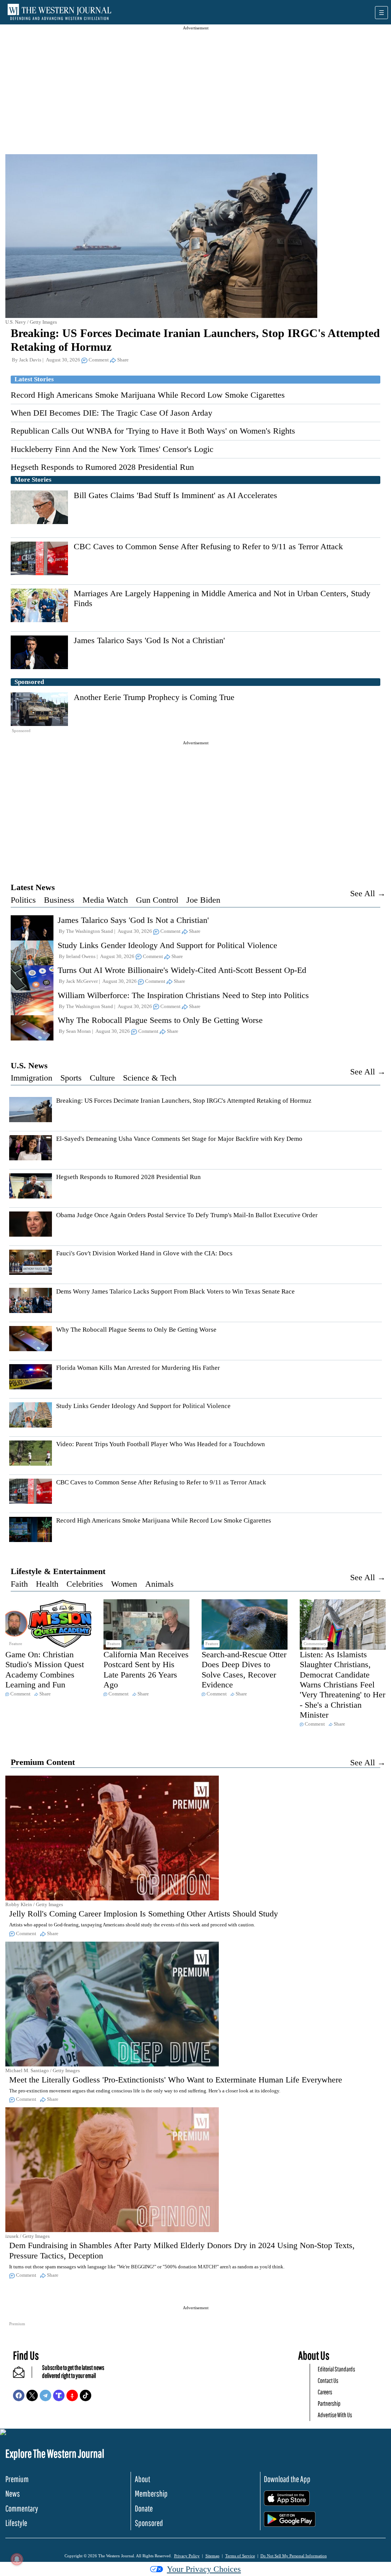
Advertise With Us (335, 2415)
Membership (151, 2493)
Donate (144, 2508)
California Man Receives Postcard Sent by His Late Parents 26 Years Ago (146, 1669)
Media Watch (105, 900)
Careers (325, 2392)
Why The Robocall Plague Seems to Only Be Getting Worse (160, 1020)
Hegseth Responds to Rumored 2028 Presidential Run (102, 467)
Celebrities (85, 1584)
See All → (368, 893)
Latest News (33, 887)
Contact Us (328, 2380)
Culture (102, 1078)
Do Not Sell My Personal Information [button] (294, 2556)
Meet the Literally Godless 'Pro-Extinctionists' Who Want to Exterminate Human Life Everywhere (176, 2080)
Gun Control (157, 900)
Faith (19, 1584)
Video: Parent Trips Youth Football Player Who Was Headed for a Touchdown (161, 1444)
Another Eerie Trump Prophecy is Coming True (154, 697)
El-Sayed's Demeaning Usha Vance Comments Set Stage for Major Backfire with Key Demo (179, 1139)
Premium (17, 2479)
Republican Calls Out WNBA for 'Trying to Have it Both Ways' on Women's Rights (153, 431)
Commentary (22, 2508)
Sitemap (212, 2556)
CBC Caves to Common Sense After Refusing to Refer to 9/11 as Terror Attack (208, 546)
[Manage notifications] (17, 2559)
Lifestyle (16, 2523)
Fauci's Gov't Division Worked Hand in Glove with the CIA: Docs (144, 1253)
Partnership (329, 2403)
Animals (159, 1584)
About (142, 2479)
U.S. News (29, 1065)
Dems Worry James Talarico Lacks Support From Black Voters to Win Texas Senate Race (175, 1291)
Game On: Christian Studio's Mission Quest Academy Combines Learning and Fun (45, 1669)
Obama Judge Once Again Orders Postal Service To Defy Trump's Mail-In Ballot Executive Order (187, 1215)
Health (47, 1584)
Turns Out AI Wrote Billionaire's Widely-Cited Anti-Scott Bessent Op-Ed (182, 970)
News (13, 2493)
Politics (23, 900)
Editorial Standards (336, 2369)
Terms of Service (240, 2556)
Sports (71, 1078)
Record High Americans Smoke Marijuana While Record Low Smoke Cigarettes (148, 395)
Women (124, 1584)
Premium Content (43, 1762)
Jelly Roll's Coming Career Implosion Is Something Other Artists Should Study (144, 1914)
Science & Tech (150, 1078)
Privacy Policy (187, 2556)
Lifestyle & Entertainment (58, 1571)
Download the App (287, 2479)
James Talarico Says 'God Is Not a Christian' (149, 640)
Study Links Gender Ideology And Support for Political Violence (167, 945)
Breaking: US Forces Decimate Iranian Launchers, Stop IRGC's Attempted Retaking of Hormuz (184, 1101)
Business (59, 900)
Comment (99, 360)
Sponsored (149, 2523)
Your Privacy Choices (204, 2569)
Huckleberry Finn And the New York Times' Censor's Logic (112, 449)
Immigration (32, 1078)
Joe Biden (203, 900)
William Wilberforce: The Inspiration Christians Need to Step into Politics (183, 995)
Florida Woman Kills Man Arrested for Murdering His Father (138, 1368)
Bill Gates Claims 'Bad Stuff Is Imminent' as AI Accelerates (175, 495)
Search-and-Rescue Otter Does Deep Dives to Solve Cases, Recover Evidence (244, 1669)
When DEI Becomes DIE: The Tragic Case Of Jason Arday (111, 413)
